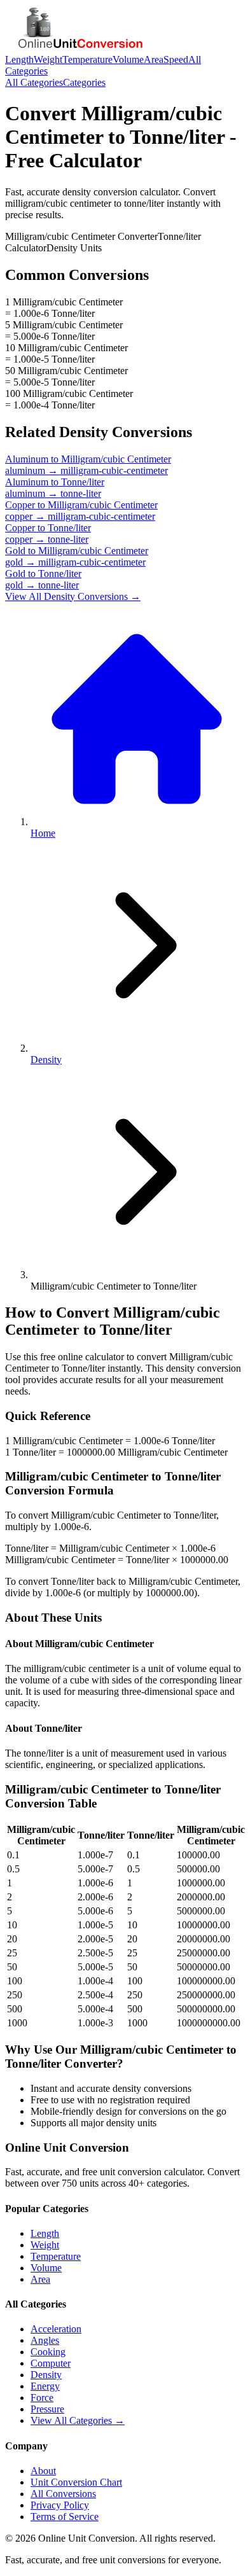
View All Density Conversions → (73, 596)
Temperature (87, 59)
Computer (51, 2363)
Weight (48, 59)
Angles (45, 2340)
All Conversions (63, 2494)
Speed (176, 59)
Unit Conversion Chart (76, 2482)
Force (42, 2398)
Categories (84, 82)
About (43, 2471)
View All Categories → (78, 2420)
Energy (45, 2386)
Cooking (48, 2352)
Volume (128, 59)
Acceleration (56, 2329)
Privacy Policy (60, 2505)
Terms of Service (65, 2517)
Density (46, 1060)
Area (154, 59)
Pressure (47, 2409)
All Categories (34, 82)
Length (19, 59)
